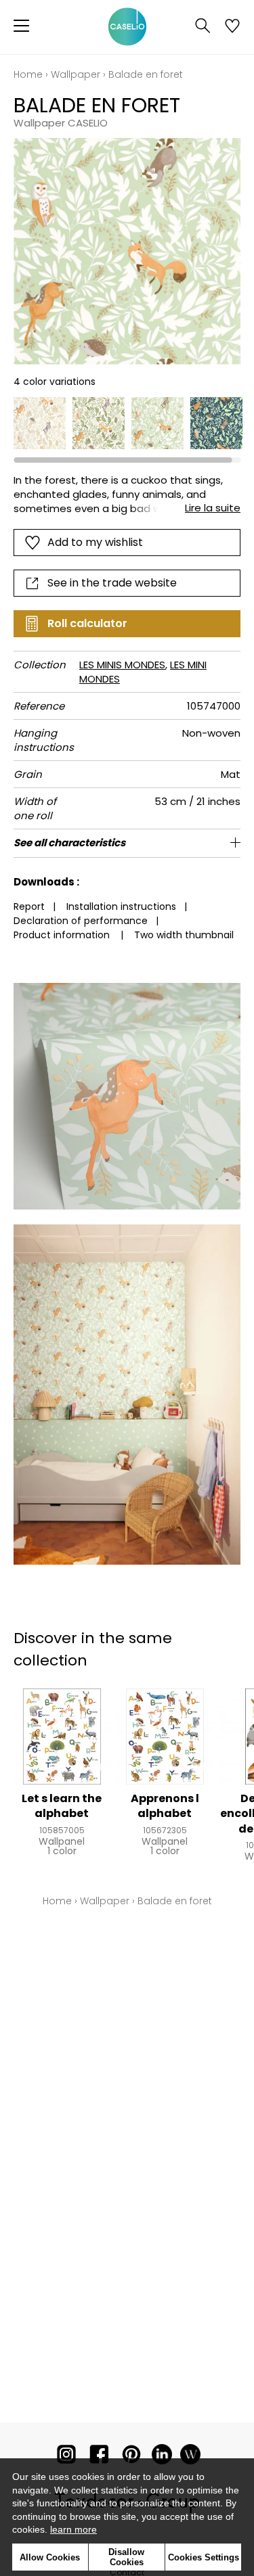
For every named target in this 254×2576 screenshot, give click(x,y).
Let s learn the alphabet (62, 1806)
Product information (62, 935)
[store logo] (127, 27)
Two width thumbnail (184, 935)
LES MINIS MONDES (122, 665)
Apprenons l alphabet (165, 1806)
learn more (73, 2529)
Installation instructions (121, 906)
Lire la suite (213, 508)
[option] (40, 423)
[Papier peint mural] (190, 2457)
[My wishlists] (232, 27)
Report (29, 906)
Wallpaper (76, 74)
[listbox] (127, 423)
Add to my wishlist (95, 542)
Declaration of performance (81, 921)
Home (28, 74)
